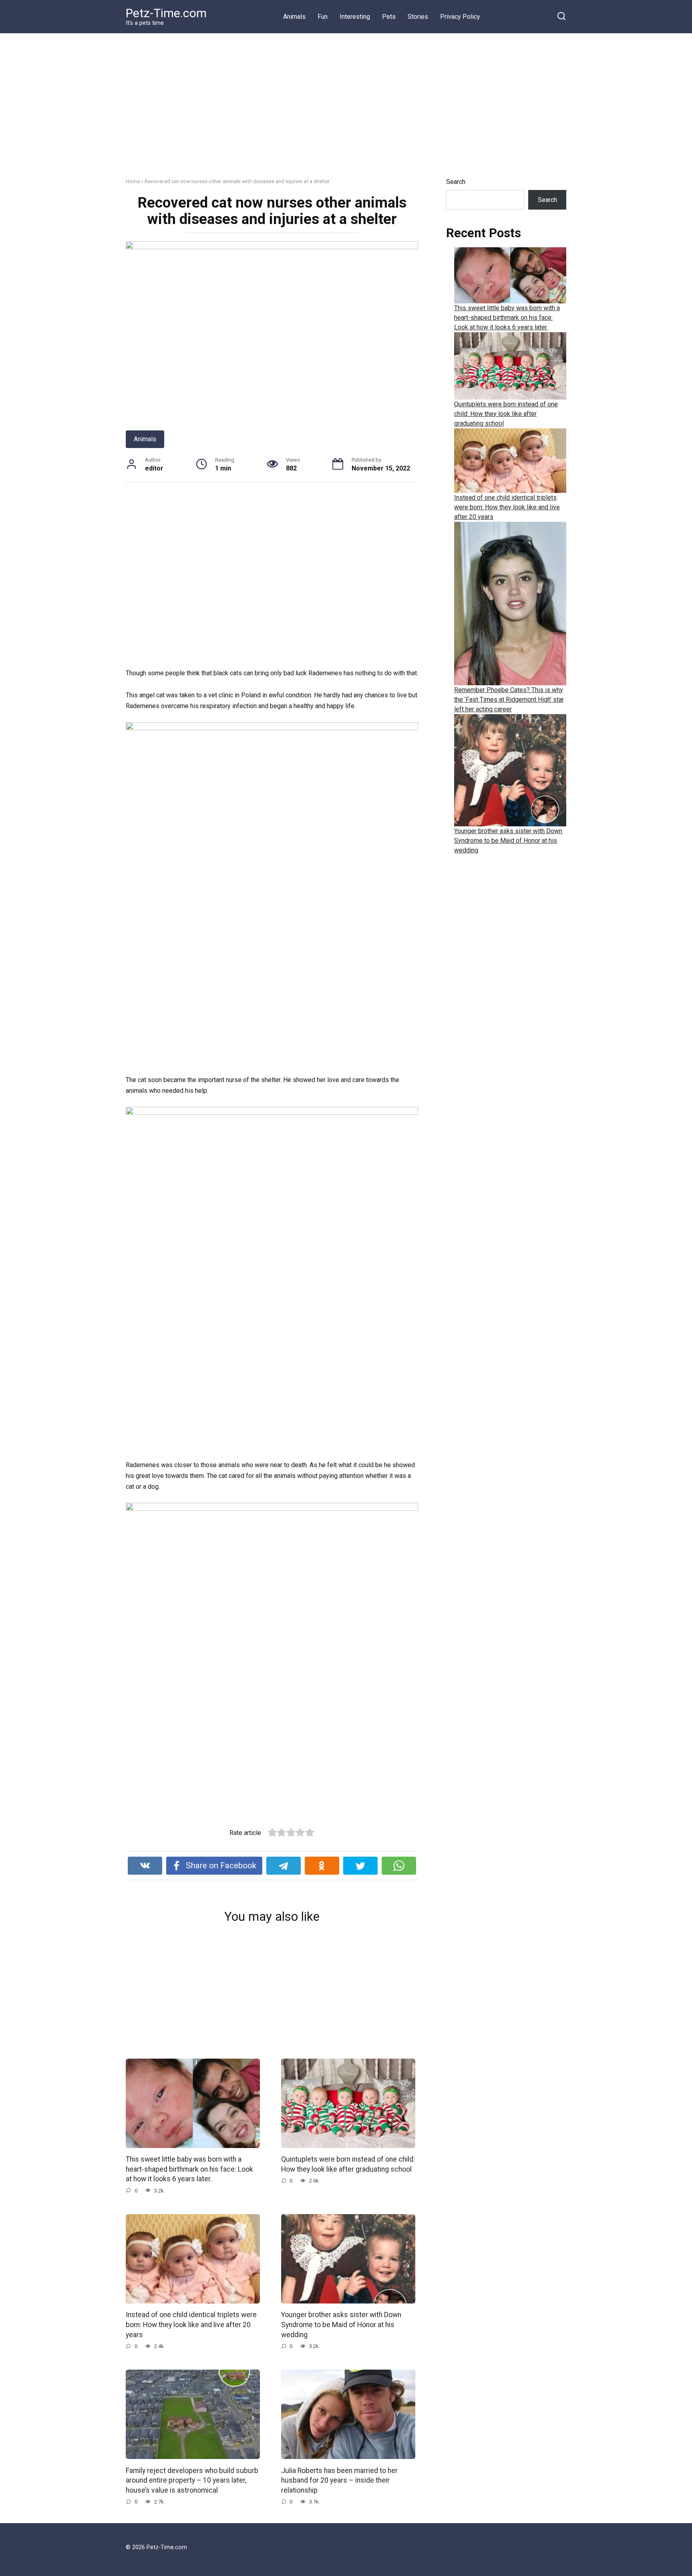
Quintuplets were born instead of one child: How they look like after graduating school (348, 2164)
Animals (294, 17)
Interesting (355, 17)
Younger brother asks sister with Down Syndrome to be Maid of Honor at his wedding (341, 2325)
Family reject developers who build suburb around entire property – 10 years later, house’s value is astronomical (192, 2480)
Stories (418, 17)
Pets (389, 17)
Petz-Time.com (166, 13)
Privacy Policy (460, 17)
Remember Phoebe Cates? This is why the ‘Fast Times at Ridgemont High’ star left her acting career (509, 700)
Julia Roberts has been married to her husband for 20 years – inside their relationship (339, 2480)
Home (133, 181)
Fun (323, 17)
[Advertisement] (346, 111)
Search (456, 182)
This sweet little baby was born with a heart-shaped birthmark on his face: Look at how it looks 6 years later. (189, 2169)
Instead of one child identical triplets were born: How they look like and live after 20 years (191, 2325)
